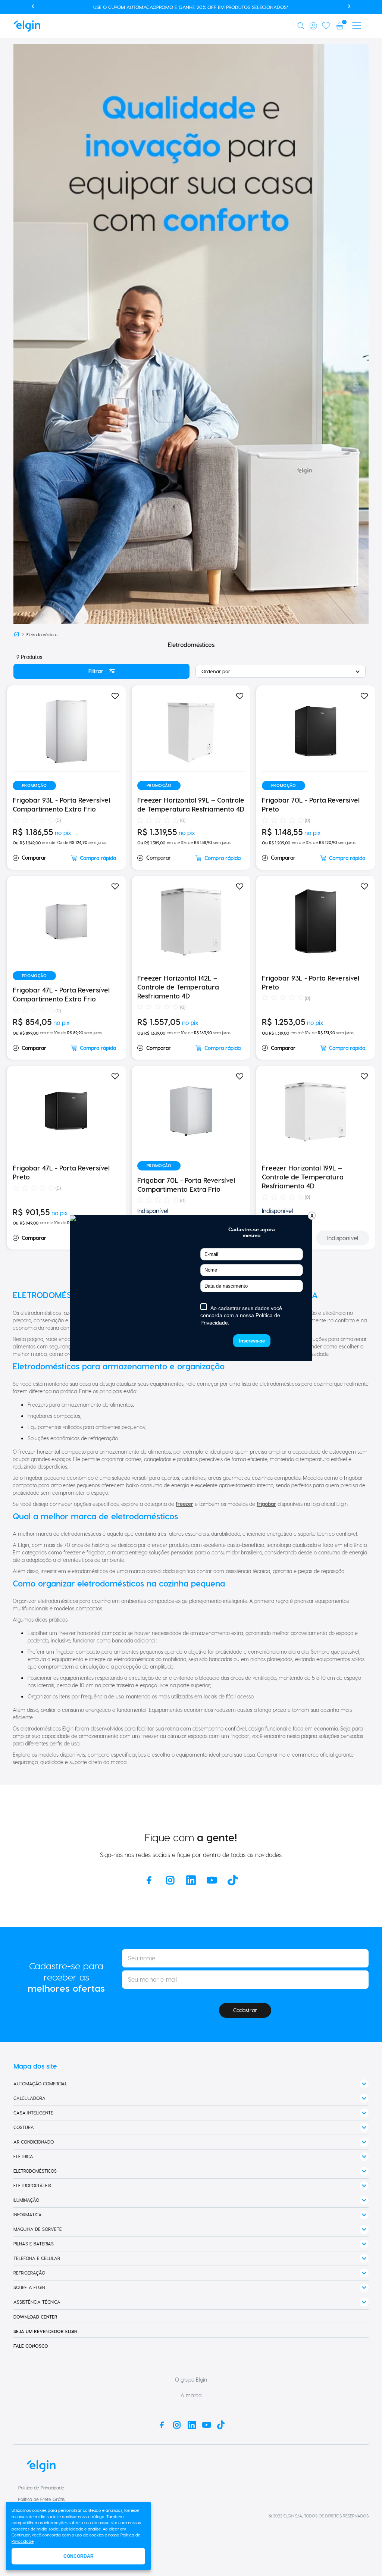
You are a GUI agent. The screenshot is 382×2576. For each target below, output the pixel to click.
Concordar (79, 2556)
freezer (184, 1504)
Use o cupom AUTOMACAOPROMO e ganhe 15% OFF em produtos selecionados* (191, 7)
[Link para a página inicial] (16, 634)
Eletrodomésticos (42, 634)
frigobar (266, 1504)
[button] (302, 26)
